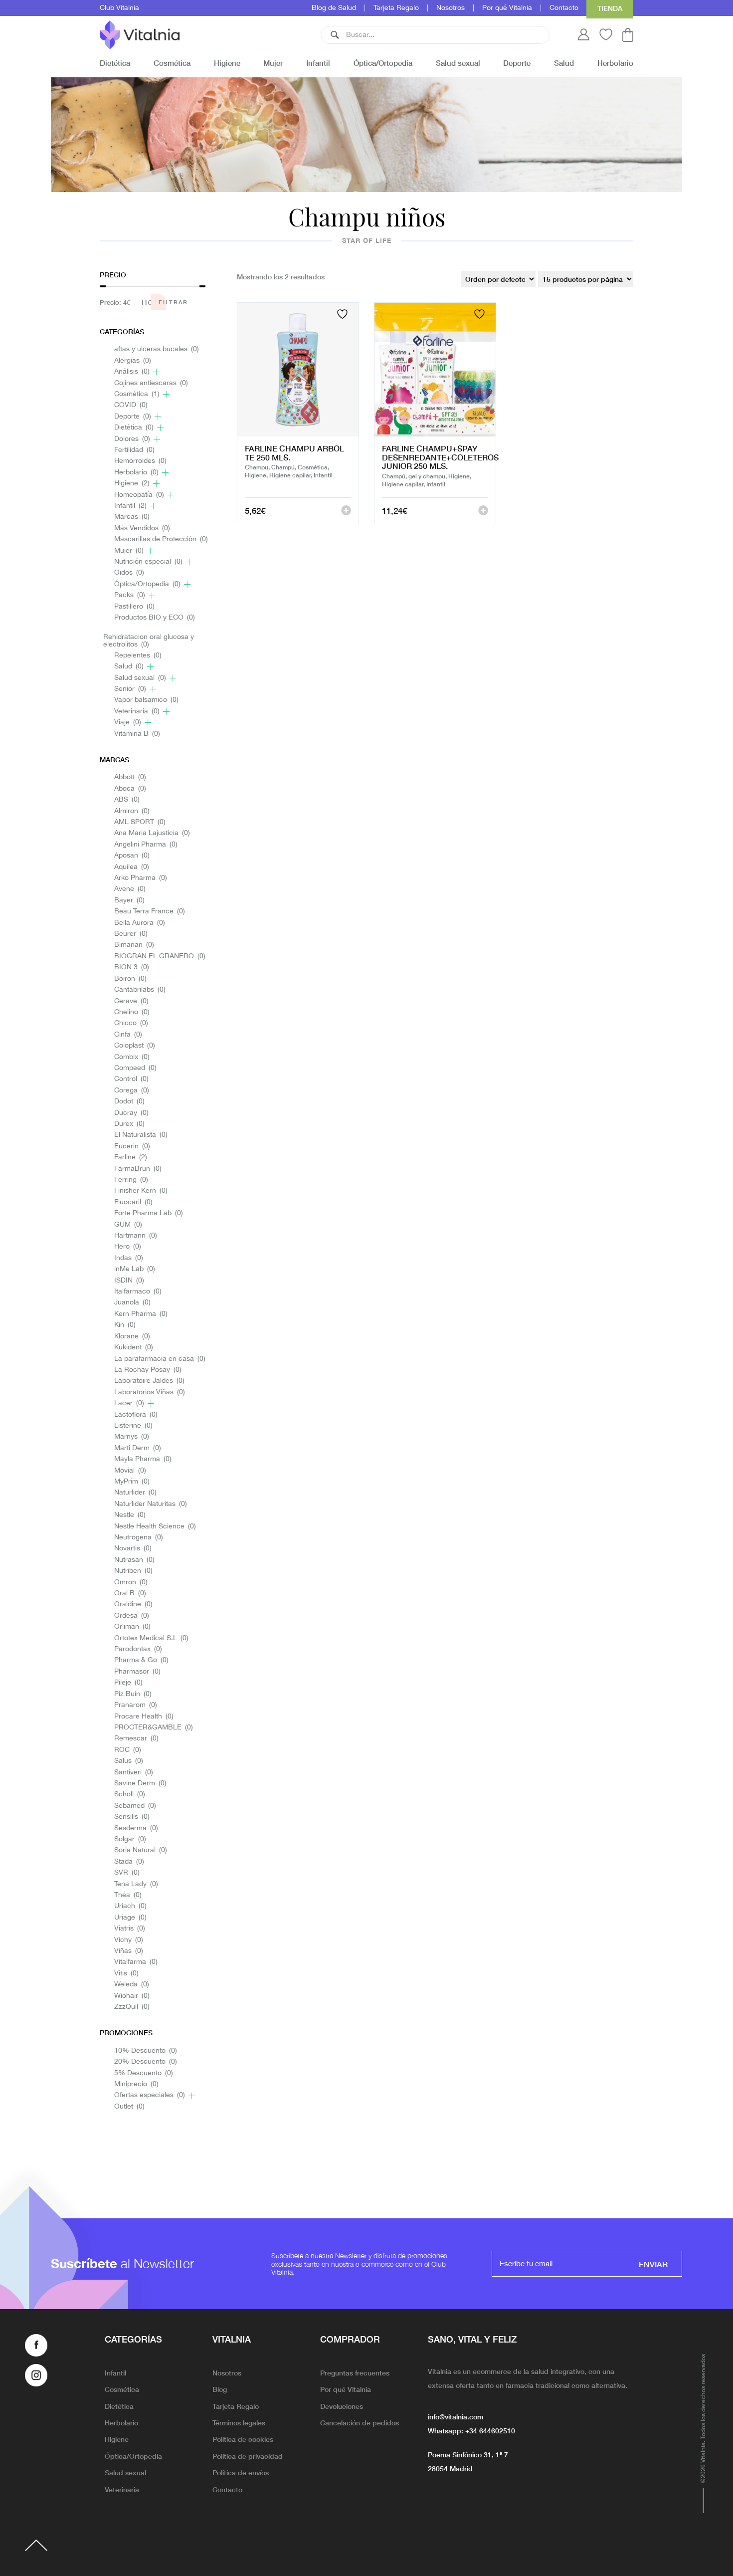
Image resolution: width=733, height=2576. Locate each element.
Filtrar (173, 302)
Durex (129, 1124)
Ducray (131, 1113)
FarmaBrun (138, 1169)
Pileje (128, 1683)
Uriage (130, 1918)
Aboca (130, 789)
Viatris (130, 1929)
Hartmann (136, 1236)
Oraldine (133, 1605)
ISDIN (129, 1281)
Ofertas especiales (150, 2095)
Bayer (129, 901)
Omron (131, 1583)
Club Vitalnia (119, 8)
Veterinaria (137, 712)
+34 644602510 (490, 2430)
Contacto (564, 8)
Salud (564, 63)
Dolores (132, 439)
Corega (132, 1091)
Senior (130, 689)
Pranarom (136, 1705)
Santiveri (134, 1773)
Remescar (136, 1739)
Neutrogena (139, 1538)
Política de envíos (241, 2472)
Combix (132, 1057)
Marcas (132, 517)
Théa (128, 1895)
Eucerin (132, 1147)
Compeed (135, 1068)
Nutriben (133, 1571)
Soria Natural (141, 1850)
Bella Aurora (140, 923)
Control (131, 1079)
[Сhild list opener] (156, 372)
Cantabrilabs (140, 990)
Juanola (132, 1303)
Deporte (517, 63)
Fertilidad (134, 450)
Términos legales (239, 2422)
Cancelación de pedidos (360, 2422)
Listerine (133, 1426)
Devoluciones (342, 2406)
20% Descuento (146, 2062)
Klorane (132, 1337)
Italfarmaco (138, 1292)
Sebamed (135, 1806)
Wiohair (132, 1996)
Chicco (131, 1023)
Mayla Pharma (143, 1459)
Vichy (129, 1940)
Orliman (132, 1627)
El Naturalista (141, 1135)
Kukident (134, 1348)
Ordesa (132, 1616)
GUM (128, 1225)
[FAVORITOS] (344, 314)
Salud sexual (458, 63)
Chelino (132, 1012)
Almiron (132, 811)
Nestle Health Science (155, 1527)
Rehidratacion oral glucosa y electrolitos (149, 641)
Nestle (130, 1515)
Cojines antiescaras (151, 383)
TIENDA (610, 8)
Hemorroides (140, 461)
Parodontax (138, 1649)
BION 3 (132, 967)
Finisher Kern (141, 1191)
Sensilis (132, 1817)
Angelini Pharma (146, 845)
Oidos (129, 573)
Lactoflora (136, 1415)
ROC (128, 1750)
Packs (130, 595)
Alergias (133, 361)
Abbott (130, 777)
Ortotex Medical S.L (151, 1638)
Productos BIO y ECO (155, 618)
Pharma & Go (141, 1660)
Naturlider (135, 1493)
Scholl (130, 1795)
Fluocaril (133, 1202)
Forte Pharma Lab (149, 1213)
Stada (129, 1862)
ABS (127, 800)
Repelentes (138, 656)
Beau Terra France (150, 912)
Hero (128, 1247)
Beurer (131, 934)
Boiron (130, 979)
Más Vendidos (142, 529)
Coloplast (135, 1046)
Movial (130, 1471)
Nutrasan (134, 1560)
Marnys (132, 1437)
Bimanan (134, 945)
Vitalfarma (136, 1962)
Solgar (130, 1839)
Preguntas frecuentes (355, 2372)
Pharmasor (137, 1672)
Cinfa (128, 1035)
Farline (131, 1158)
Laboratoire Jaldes (149, 1381)
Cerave (131, 1001)
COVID (131, 405)
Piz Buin (133, 1694)
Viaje (128, 723)
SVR (127, 1873)
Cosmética (172, 63)
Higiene (227, 63)
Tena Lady (136, 1884)
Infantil (318, 63)
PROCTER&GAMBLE (154, 1728)
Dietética (115, 63)
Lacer (129, 1403)
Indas (129, 1258)
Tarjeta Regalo (396, 8)
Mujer (273, 63)
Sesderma (136, 1828)
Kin (125, 1325)
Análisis (132, 372)
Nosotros (451, 8)
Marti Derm (138, 1448)
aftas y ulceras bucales (157, 349)
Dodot (129, 1102)
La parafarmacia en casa (160, 1359)
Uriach (130, 1906)
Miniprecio (136, 2084)
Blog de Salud (334, 8)
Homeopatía (139, 495)
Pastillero (134, 607)
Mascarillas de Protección (161, 539)
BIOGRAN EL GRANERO (160, 957)
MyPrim (132, 1482)
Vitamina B (137, 734)
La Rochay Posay (148, 1370)
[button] (335, 35)
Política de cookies (243, 2439)
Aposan (132, 856)
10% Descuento (146, 2051)
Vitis (126, 1974)
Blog (220, 2389)
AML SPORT (140, 822)
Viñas (129, 1951)
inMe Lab (135, 1269)
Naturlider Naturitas (151, 1504)
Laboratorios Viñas (150, 1393)
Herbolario (615, 63)
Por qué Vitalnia (507, 8)
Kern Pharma (141, 1314)
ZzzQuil (132, 2007)
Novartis (133, 1549)
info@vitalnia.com (456, 2416)
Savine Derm (140, 1784)
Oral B (130, 1594)
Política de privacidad (248, 2456)
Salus (129, 1761)
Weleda (132, 1985)
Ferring (131, 1180)
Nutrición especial (148, 562)
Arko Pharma (141, 878)
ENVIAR (653, 2264)
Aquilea (132, 867)
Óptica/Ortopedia (383, 63)
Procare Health (144, 1717)
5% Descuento (144, 2073)
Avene (130, 889)
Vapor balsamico (146, 700)
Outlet (129, 2107)
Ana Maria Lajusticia (152, 833)
